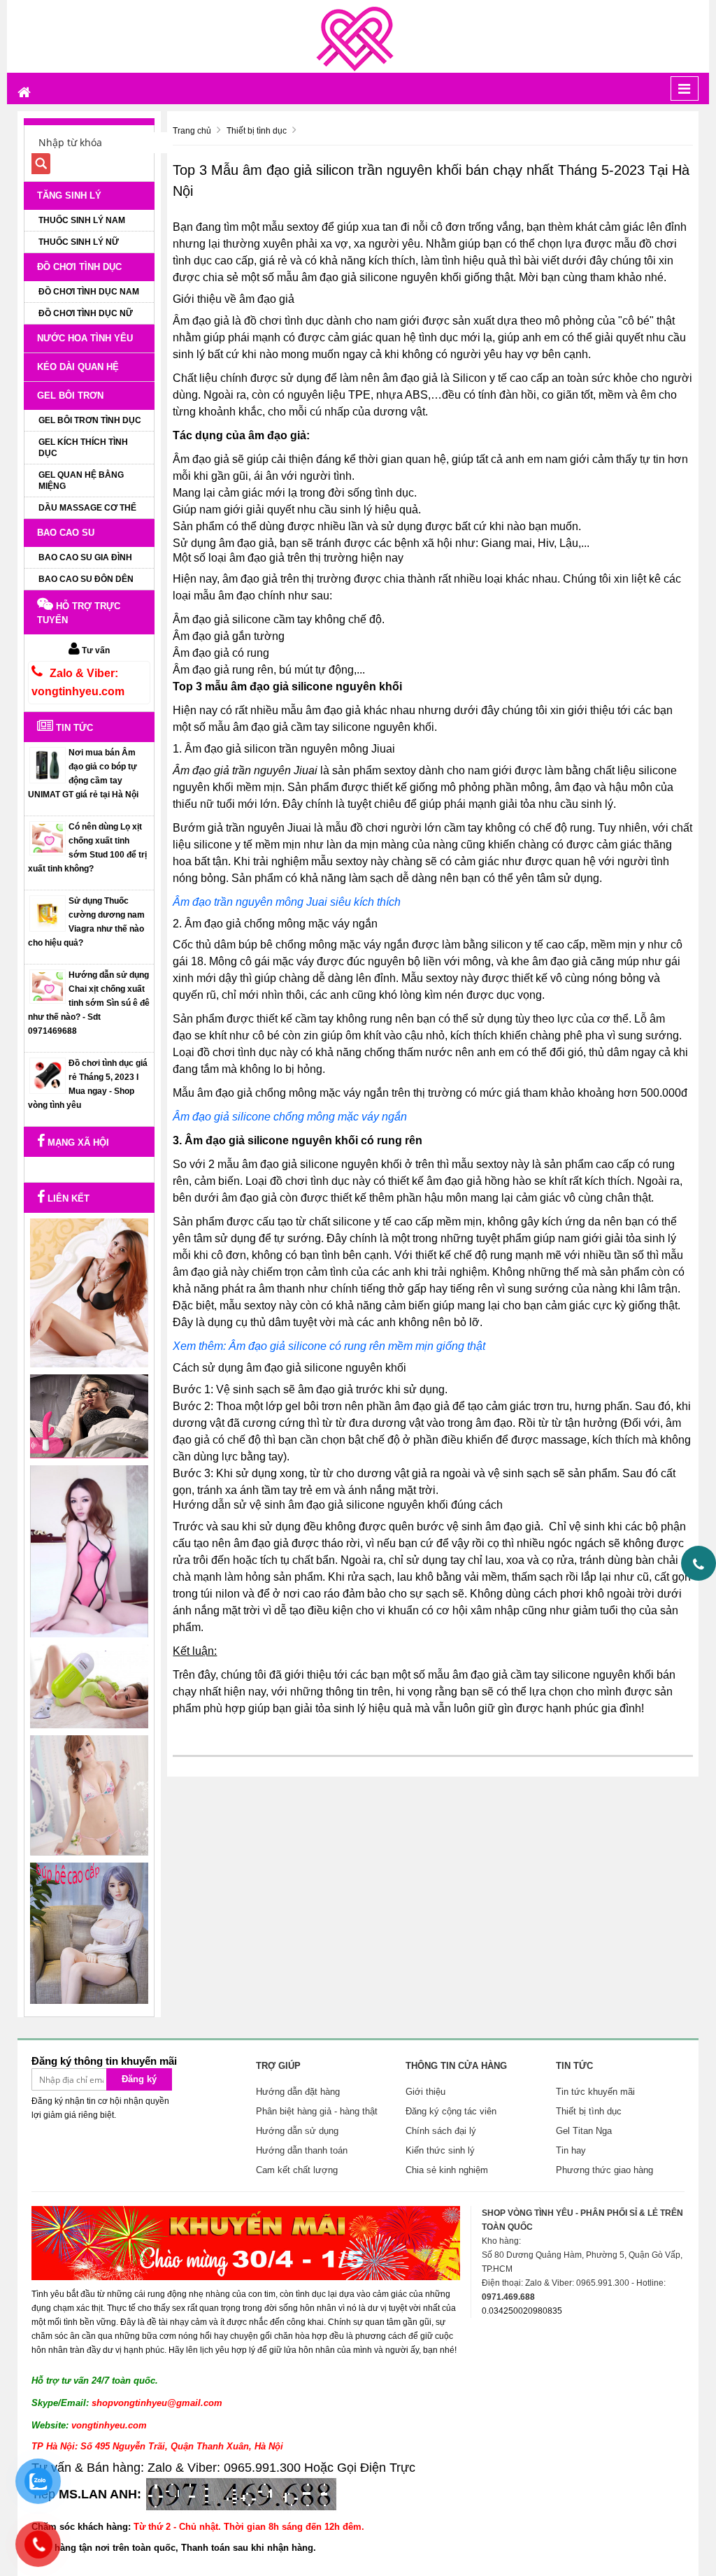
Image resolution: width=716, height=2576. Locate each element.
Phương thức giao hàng (604, 2170)
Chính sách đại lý (441, 2131)
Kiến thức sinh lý (440, 2150)
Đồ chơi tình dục (79, 267)
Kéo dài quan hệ (78, 367)
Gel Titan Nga (584, 2131)
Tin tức (73, 728)
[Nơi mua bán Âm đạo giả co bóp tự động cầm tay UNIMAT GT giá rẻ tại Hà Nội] (48, 764)
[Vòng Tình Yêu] (358, 36)
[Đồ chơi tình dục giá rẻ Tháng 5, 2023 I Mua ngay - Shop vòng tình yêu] (48, 1075)
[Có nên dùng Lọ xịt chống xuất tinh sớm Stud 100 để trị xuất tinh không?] (48, 838)
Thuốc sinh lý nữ (79, 242)
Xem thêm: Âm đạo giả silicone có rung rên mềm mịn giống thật (329, 1346)
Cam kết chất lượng (297, 2170)
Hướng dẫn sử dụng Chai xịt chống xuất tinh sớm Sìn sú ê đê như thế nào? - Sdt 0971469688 (89, 1003)
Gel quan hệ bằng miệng (81, 481)
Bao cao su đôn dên (86, 579)
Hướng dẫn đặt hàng (298, 2092)
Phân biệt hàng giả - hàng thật (317, 2111)
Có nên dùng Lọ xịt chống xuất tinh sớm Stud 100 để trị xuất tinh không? (87, 848)
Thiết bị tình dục (589, 2111)
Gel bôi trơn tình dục (90, 420)
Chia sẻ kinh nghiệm (447, 2170)
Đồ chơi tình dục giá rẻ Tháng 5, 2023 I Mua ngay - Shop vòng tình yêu (88, 1084)
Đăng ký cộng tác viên (451, 2111)
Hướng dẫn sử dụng (297, 2131)
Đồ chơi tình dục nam (89, 292)
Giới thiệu (425, 2092)
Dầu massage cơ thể (87, 508)
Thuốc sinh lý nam (82, 220)
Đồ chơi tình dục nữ (86, 313)
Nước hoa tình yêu (85, 338)
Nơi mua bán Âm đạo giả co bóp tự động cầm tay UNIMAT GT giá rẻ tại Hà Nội (83, 774)
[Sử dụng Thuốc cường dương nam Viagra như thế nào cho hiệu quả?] (48, 913)
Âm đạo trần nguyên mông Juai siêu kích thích (287, 902)
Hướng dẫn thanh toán (302, 2150)
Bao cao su (66, 533)
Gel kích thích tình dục (83, 448)
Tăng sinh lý (69, 195)
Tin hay (571, 2150)
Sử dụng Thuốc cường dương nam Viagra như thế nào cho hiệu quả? (86, 922)
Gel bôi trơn (70, 396)
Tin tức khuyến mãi (595, 2092)
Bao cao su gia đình (85, 557)
